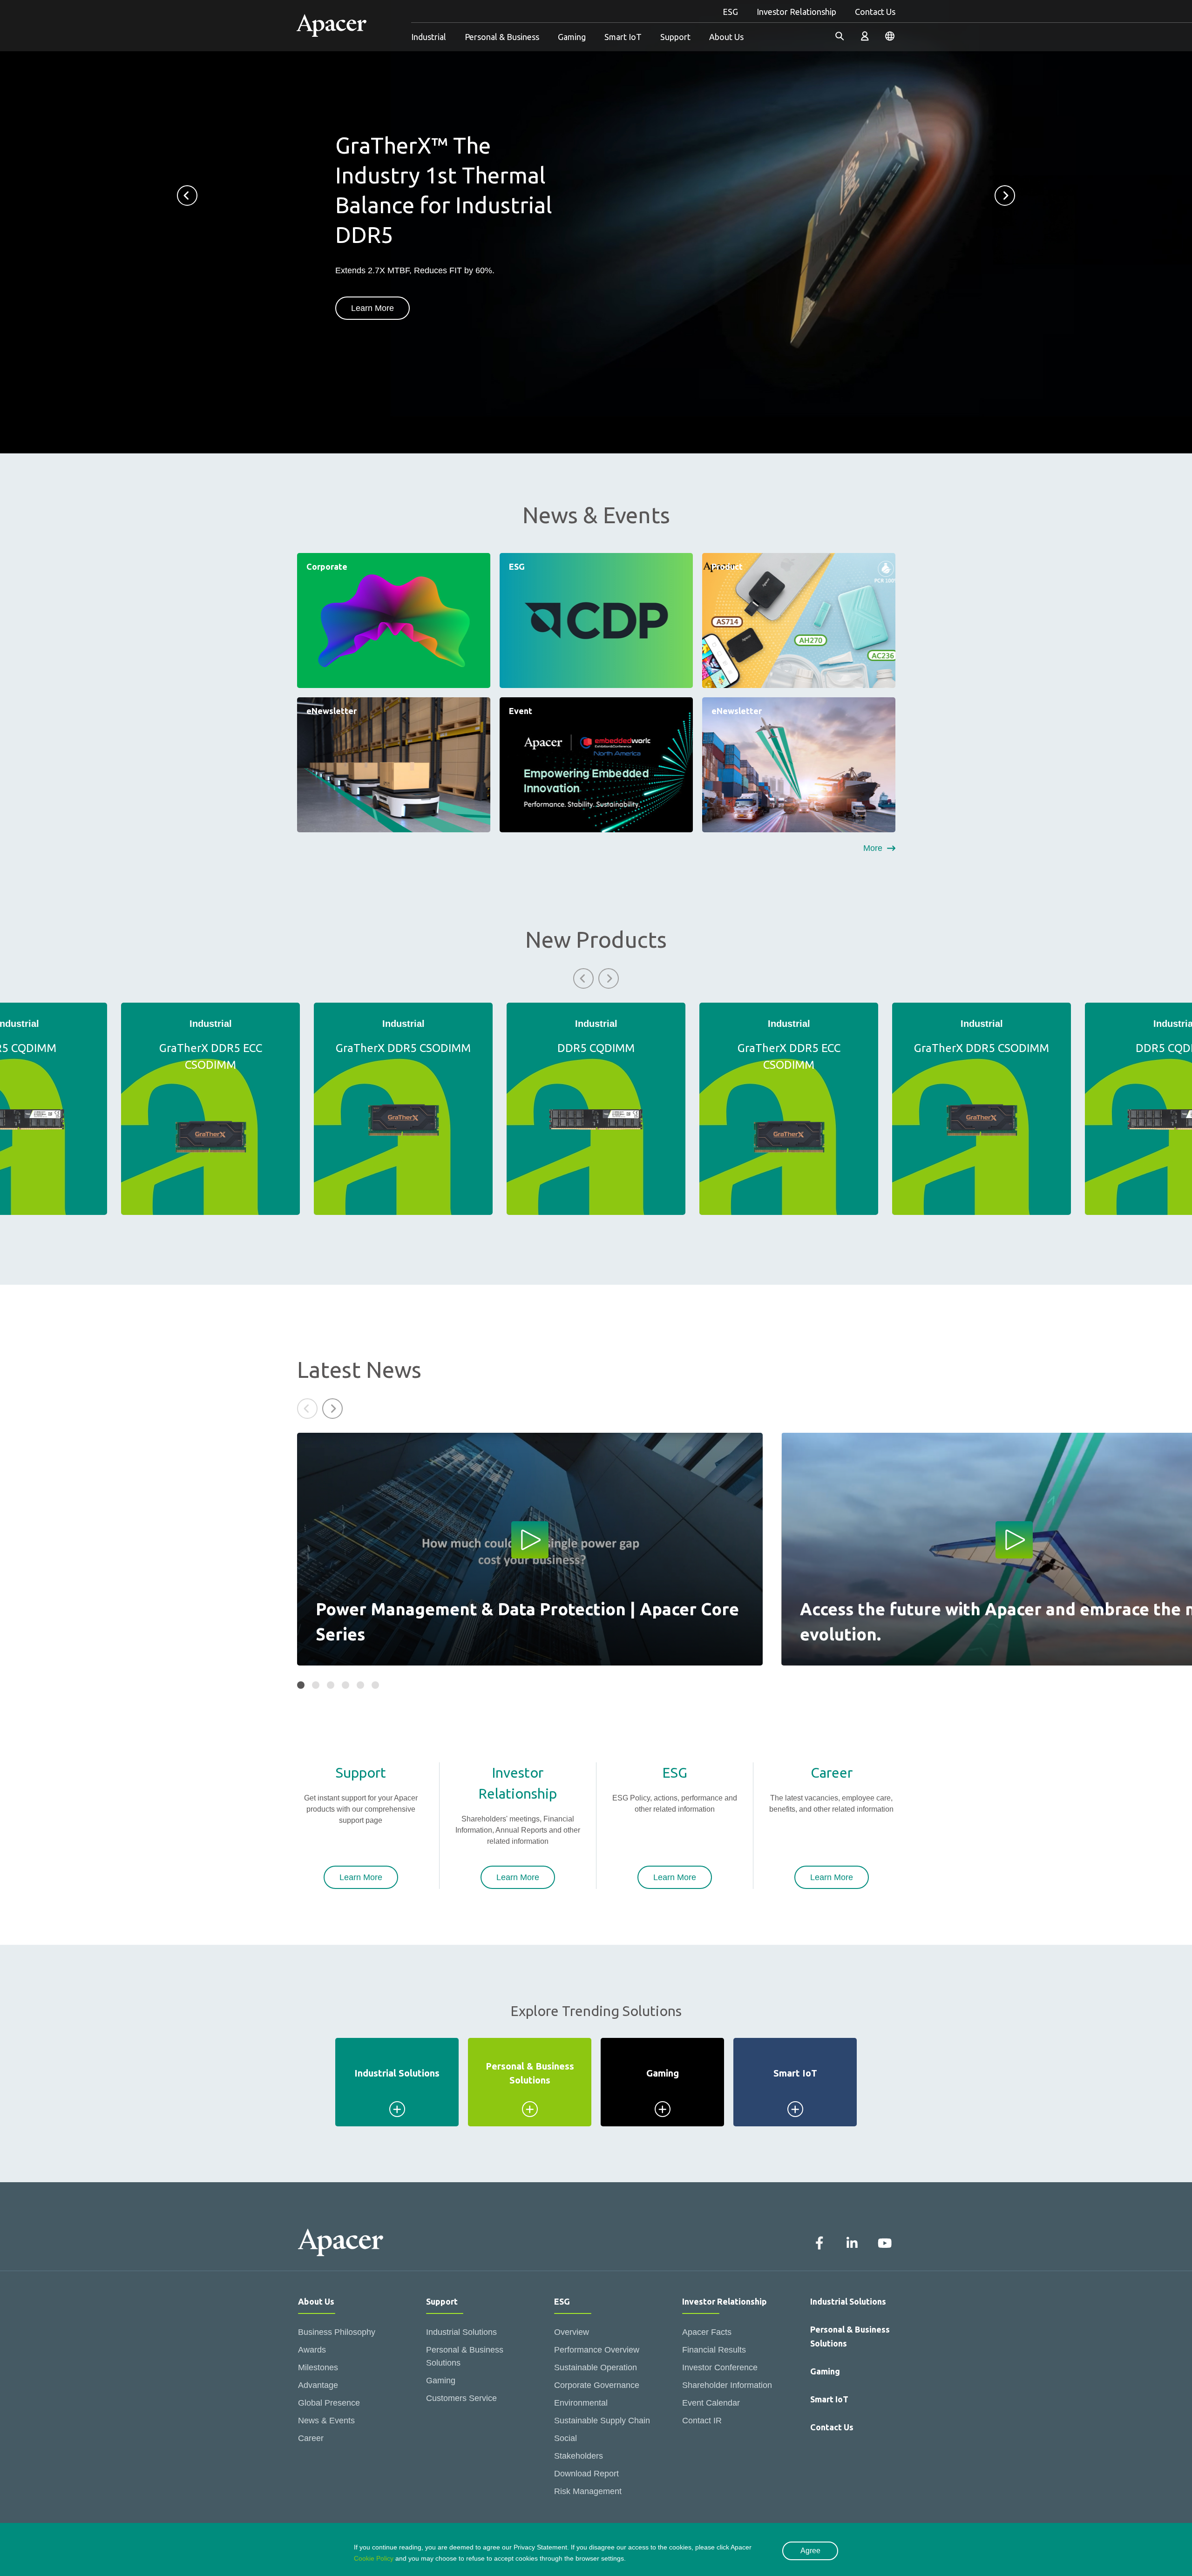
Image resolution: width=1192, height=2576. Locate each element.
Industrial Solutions (461, 2332)
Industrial (429, 37)
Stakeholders (579, 2456)
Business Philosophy (337, 2332)
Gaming (572, 37)
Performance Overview (597, 2350)
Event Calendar (711, 2403)
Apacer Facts (707, 2332)
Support (675, 37)
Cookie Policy (374, 2558)
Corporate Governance (597, 2385)
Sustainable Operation (596, 2367)
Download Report (586, 2474)
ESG (730, 12)
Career (311, 2438)
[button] (187, 196)
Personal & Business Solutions (465, 2356)
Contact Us (875, 12)
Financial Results (714, 2350)
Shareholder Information (727, 2385)
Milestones (318, 2367)
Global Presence (329, 2403)
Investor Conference (720, 2367)
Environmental (581, 2403)
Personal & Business (502, 37)
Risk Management (588, 2491)
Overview (572, 2332)
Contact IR (702, 2421)
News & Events (326, 2421)
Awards (312, 2350)
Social (566, 2438)
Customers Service (461, 2398)
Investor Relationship (796, 12)
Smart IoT (623, 37)
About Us (726, 37)
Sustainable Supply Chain (602, 2421)
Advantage (318, 2385)
